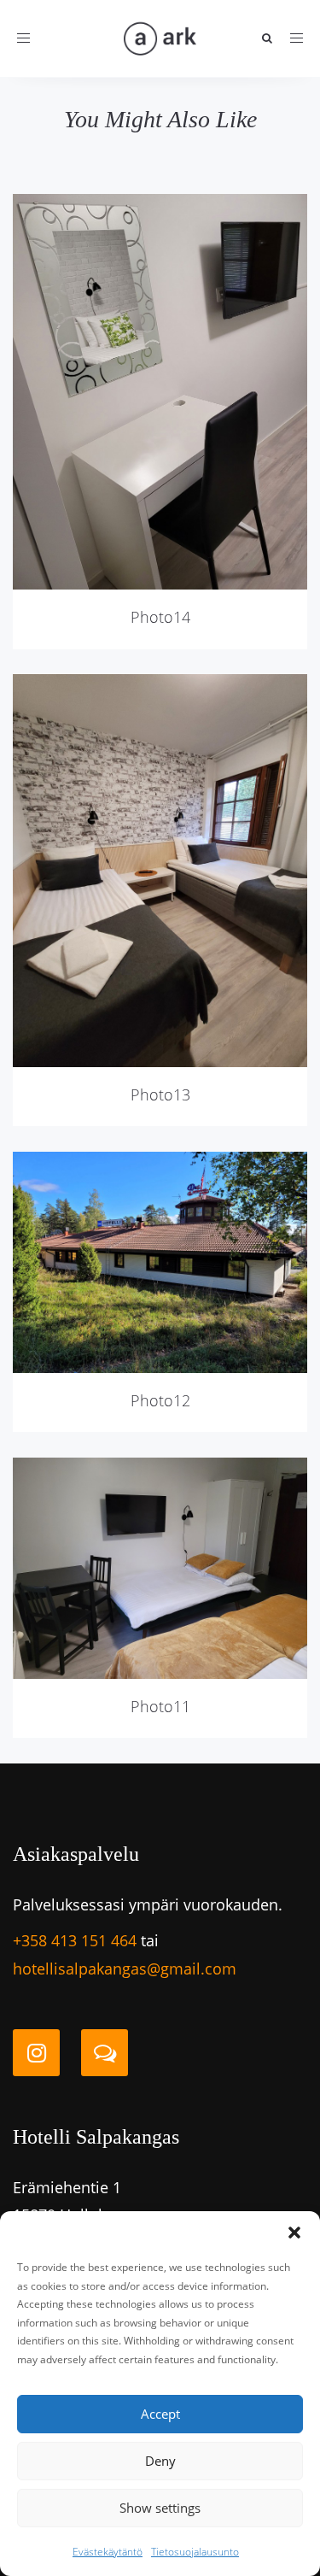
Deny (160, 2461)
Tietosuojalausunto (195, 2552)
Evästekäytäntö (108, 2552)
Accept (160, 2414)
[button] (294, 2233)
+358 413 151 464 (75, 1940)
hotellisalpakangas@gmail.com (125, 1969)
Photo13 (160, 1094)
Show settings (160, 2508)
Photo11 (160, 1706)
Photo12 (160, 1400)
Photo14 (160, 617)
